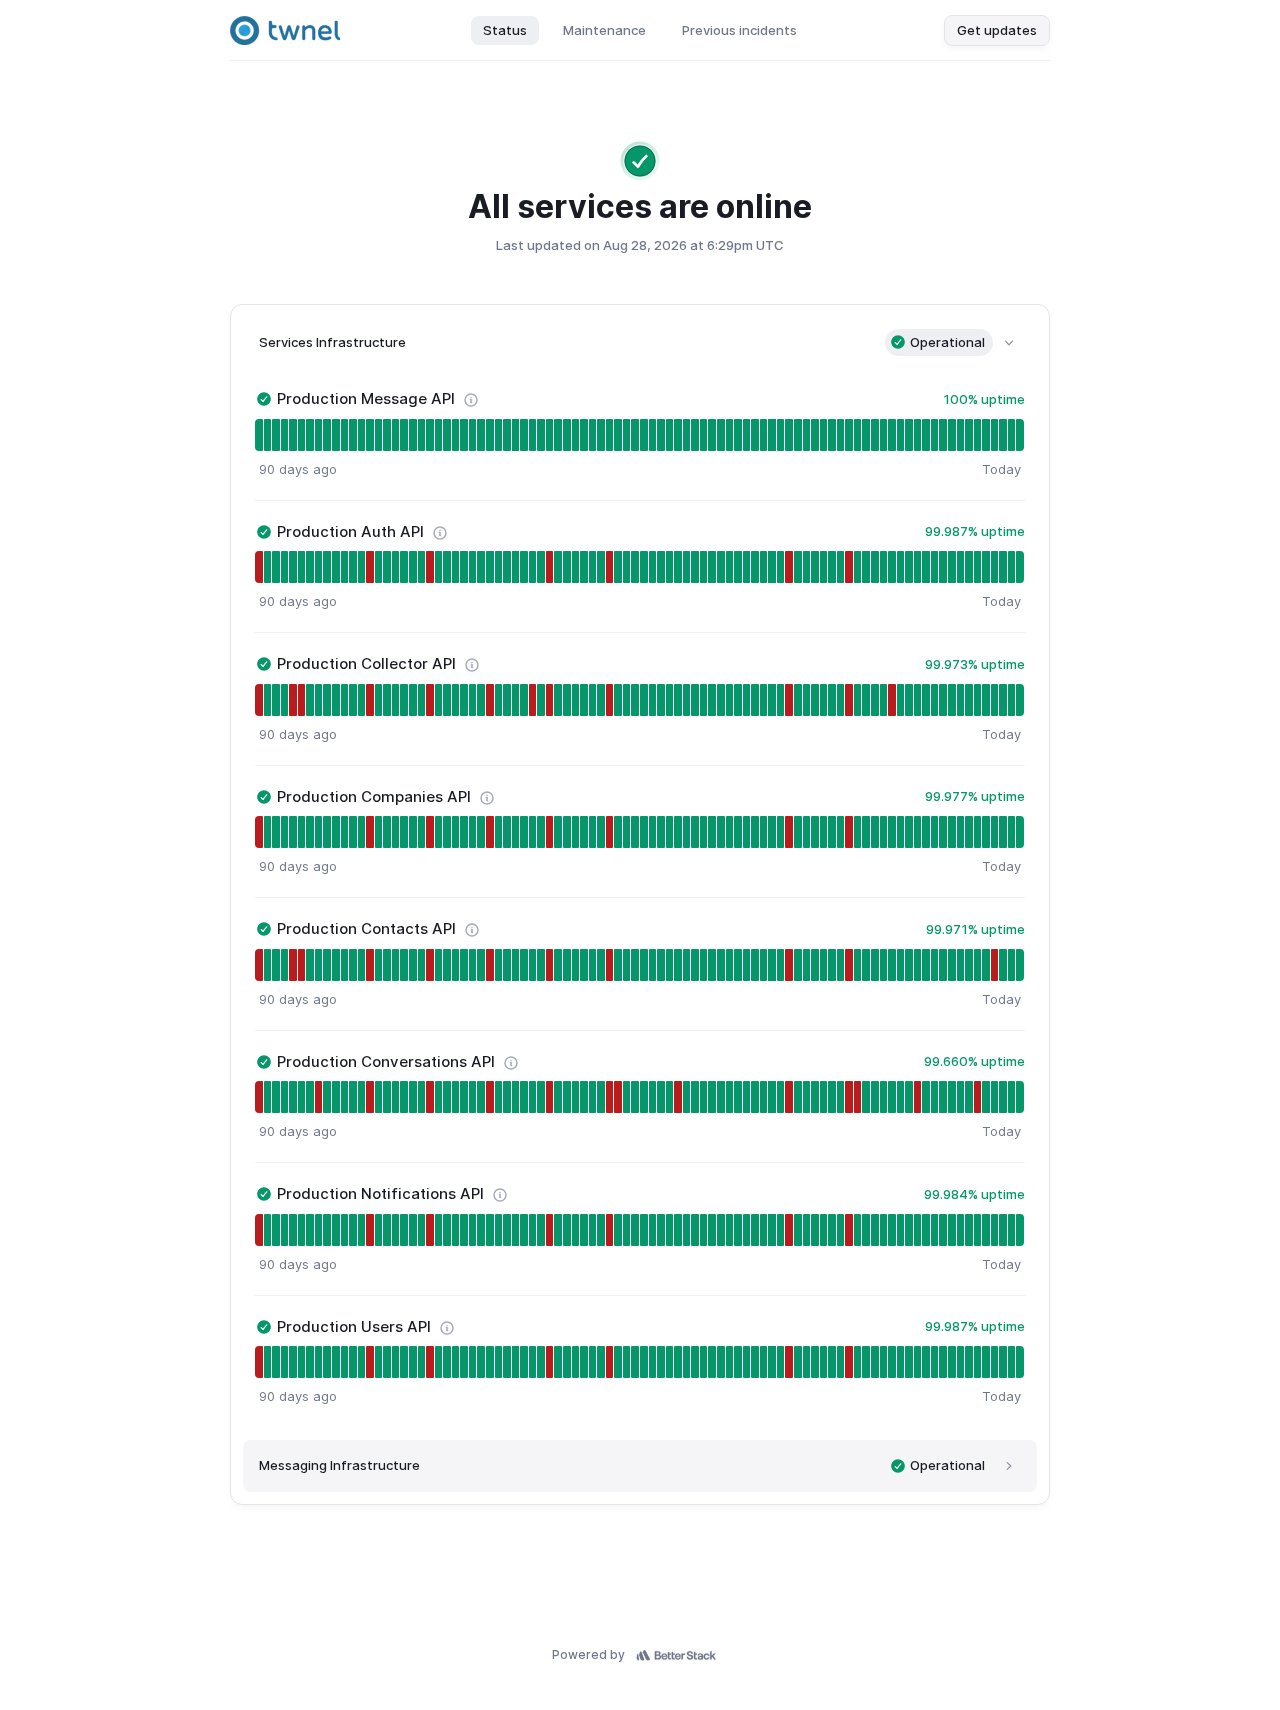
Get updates (997, 30)
